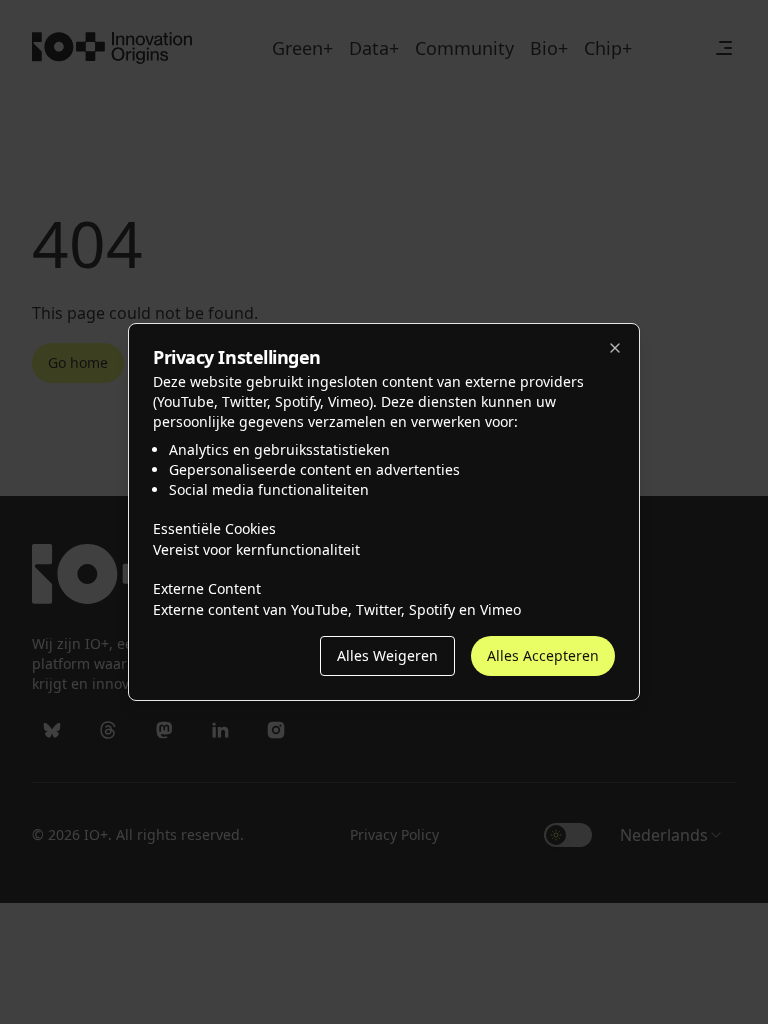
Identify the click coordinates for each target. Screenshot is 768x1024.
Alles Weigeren (374, 656)
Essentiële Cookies (222, 528)
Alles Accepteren (537, 656)
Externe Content (215, 588)
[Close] (615, 348)
